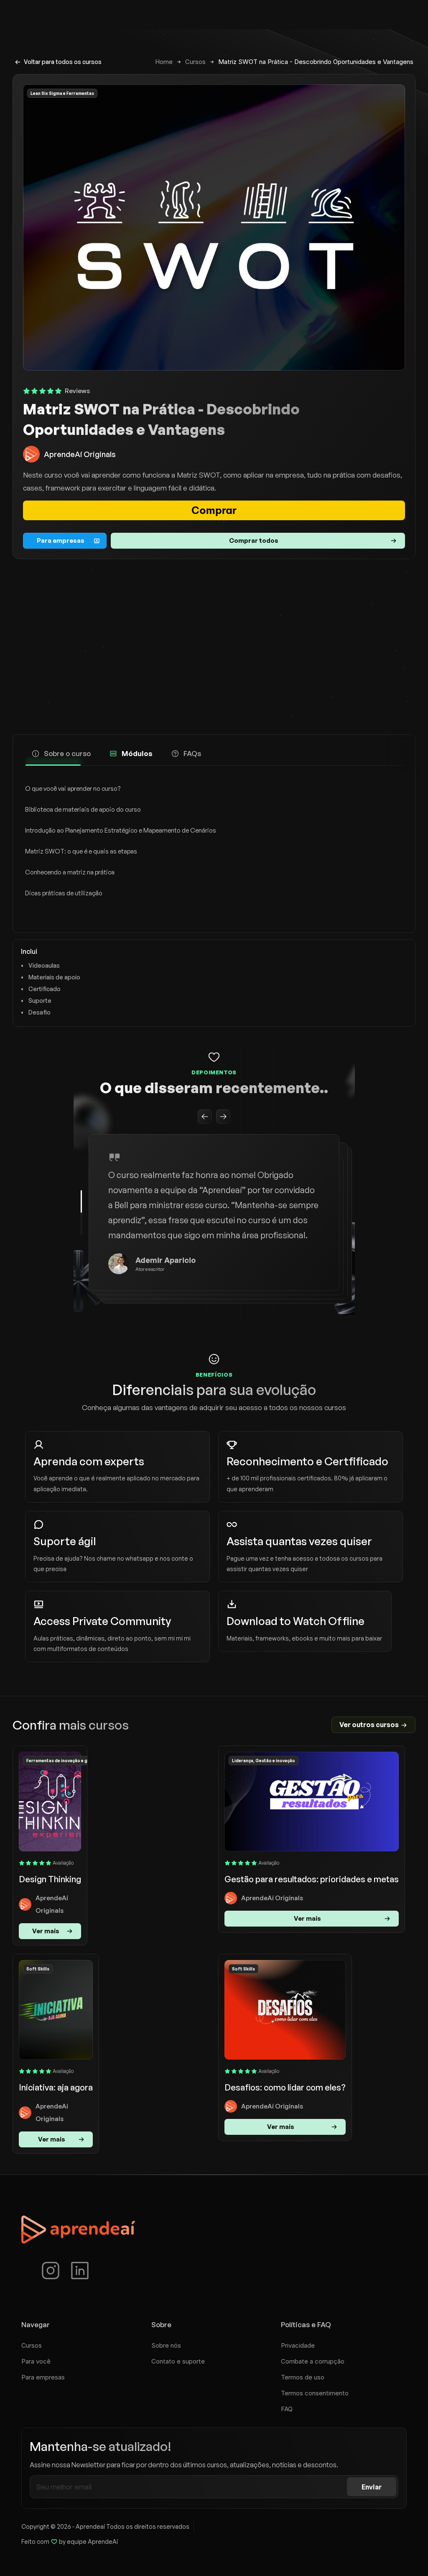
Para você (36, 2361)
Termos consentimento (315, 2393)
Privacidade (298, 2345)
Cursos (195, 62)
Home (164, 62)
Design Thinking (50, 1879)
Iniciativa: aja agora (56, 2087)
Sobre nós (166, 2345)
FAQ (287, 2409)
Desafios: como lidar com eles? (285, 2087)
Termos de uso (303, 2377)
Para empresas (43, 2377)
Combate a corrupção (313, 2361)
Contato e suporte (178, 2361)
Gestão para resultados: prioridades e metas (312, 1879)
